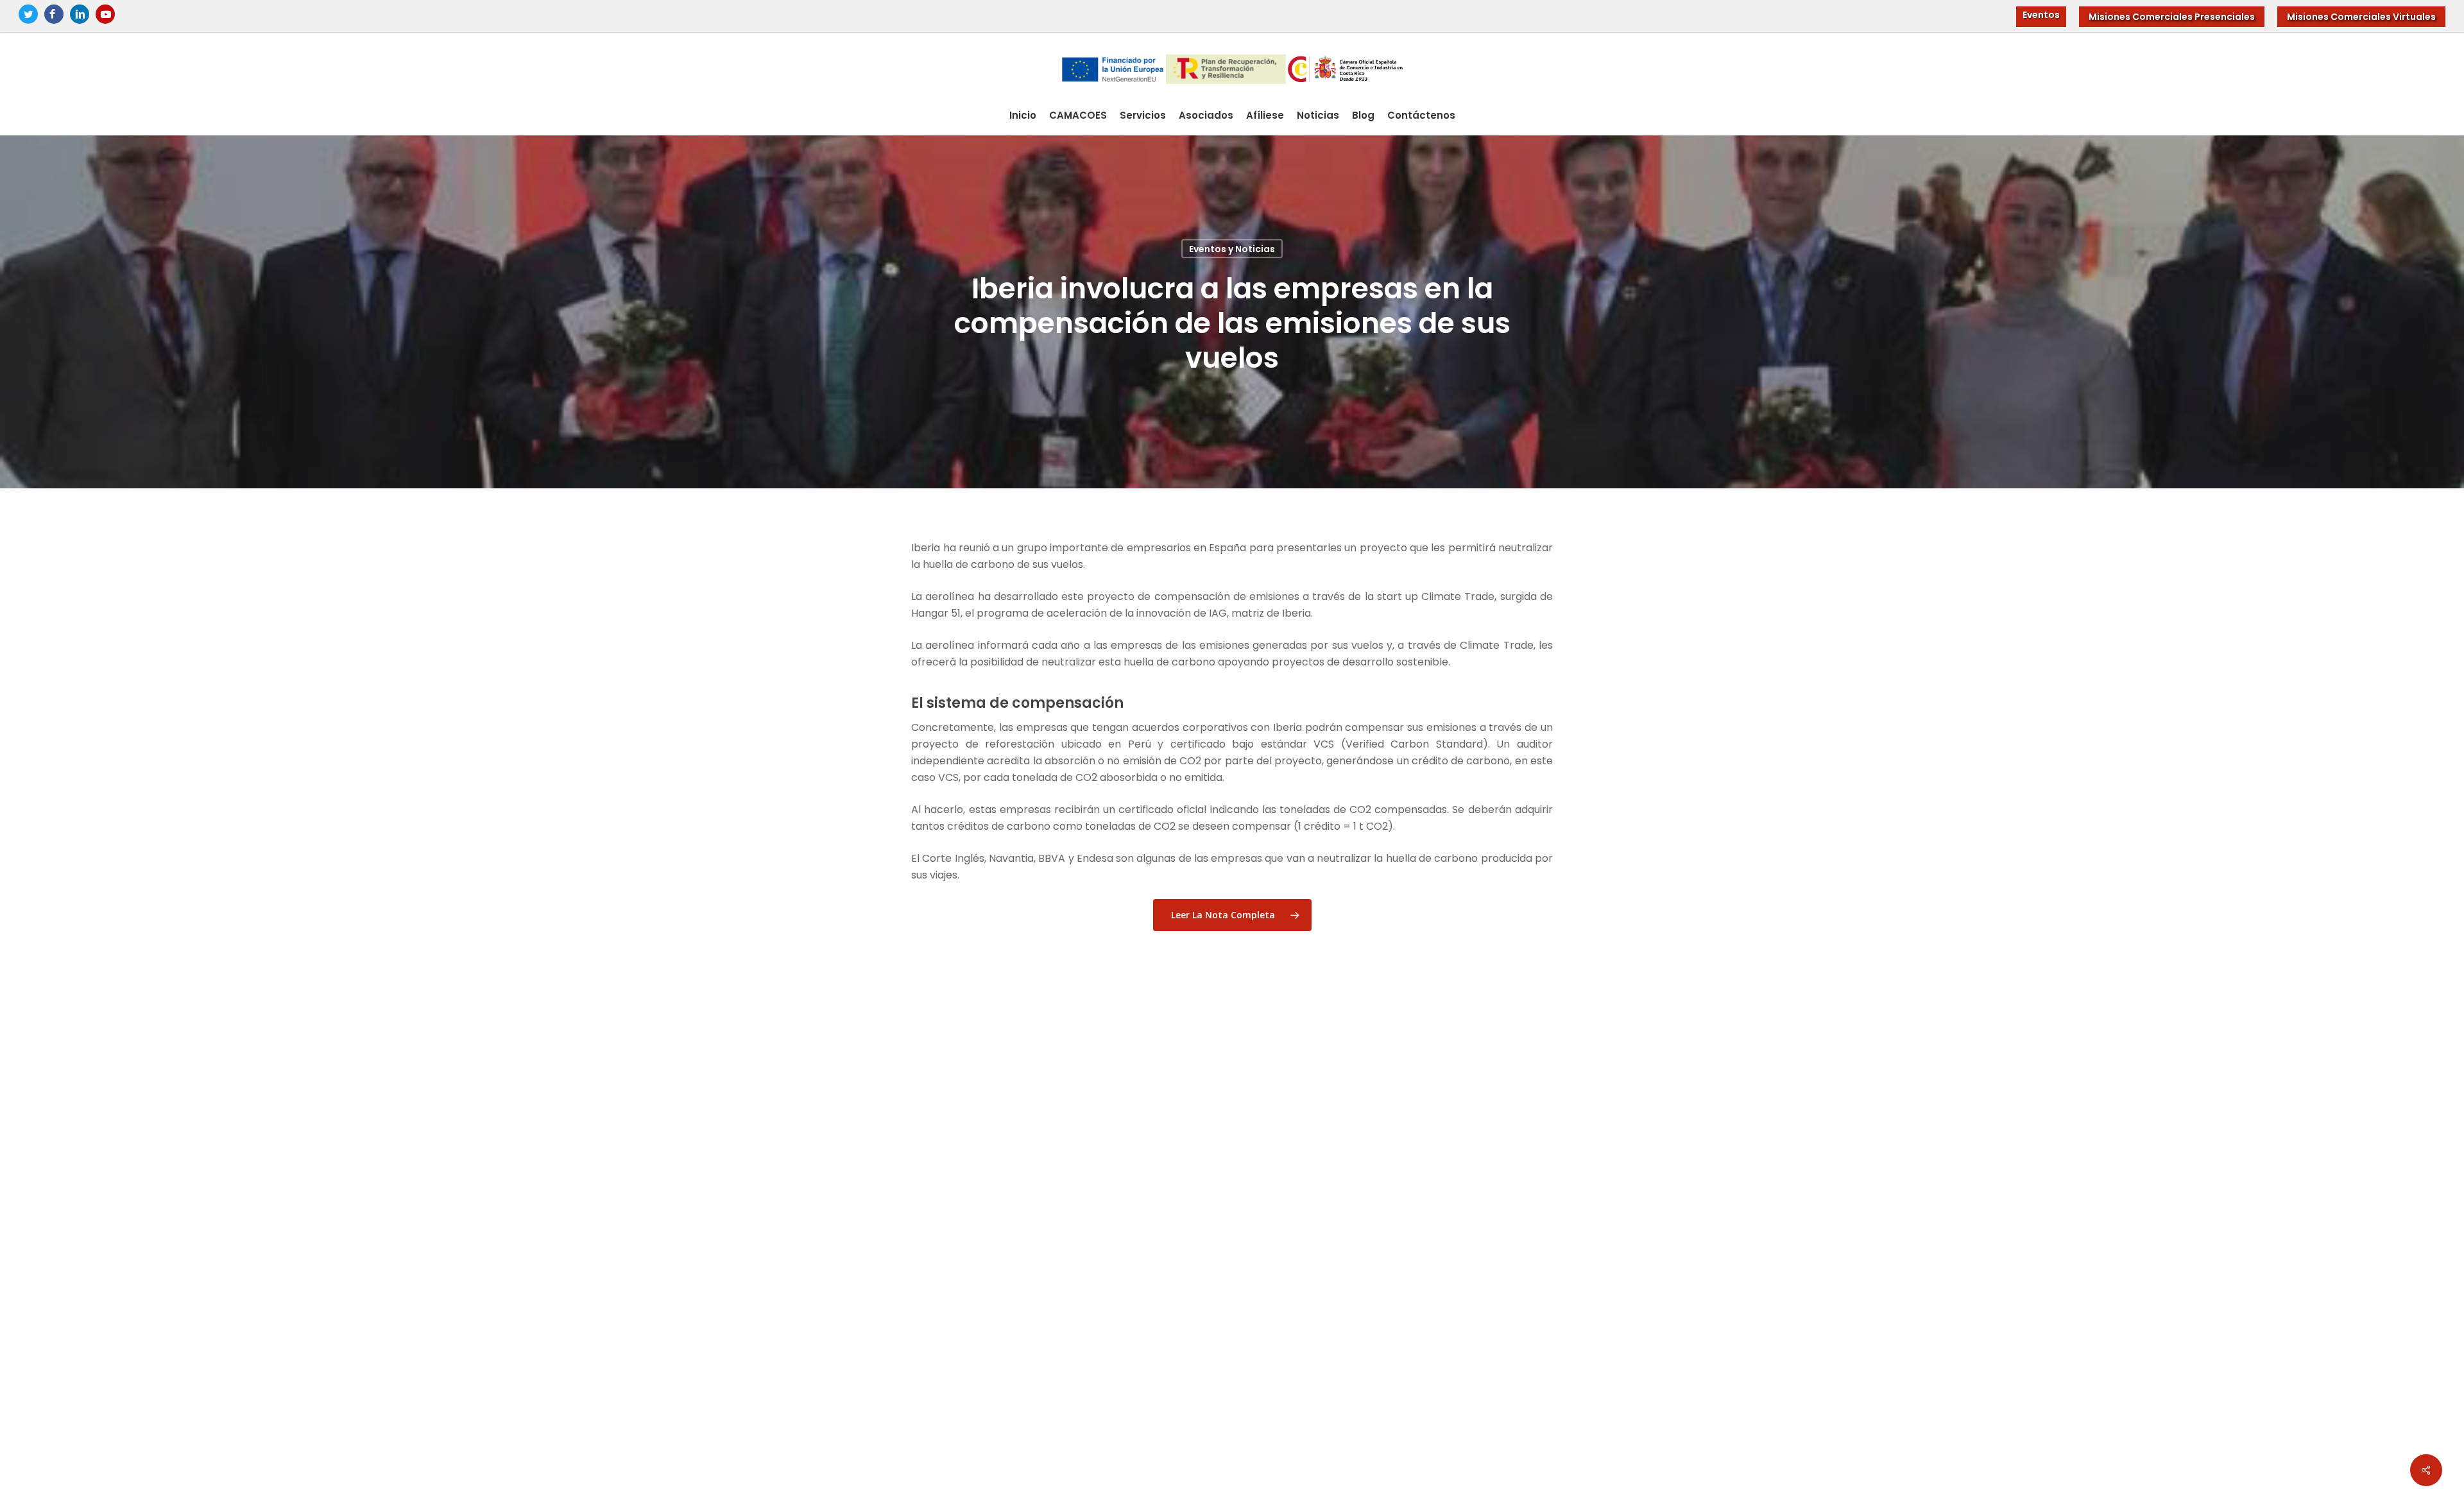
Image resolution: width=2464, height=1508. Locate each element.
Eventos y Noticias (1232, 248)
